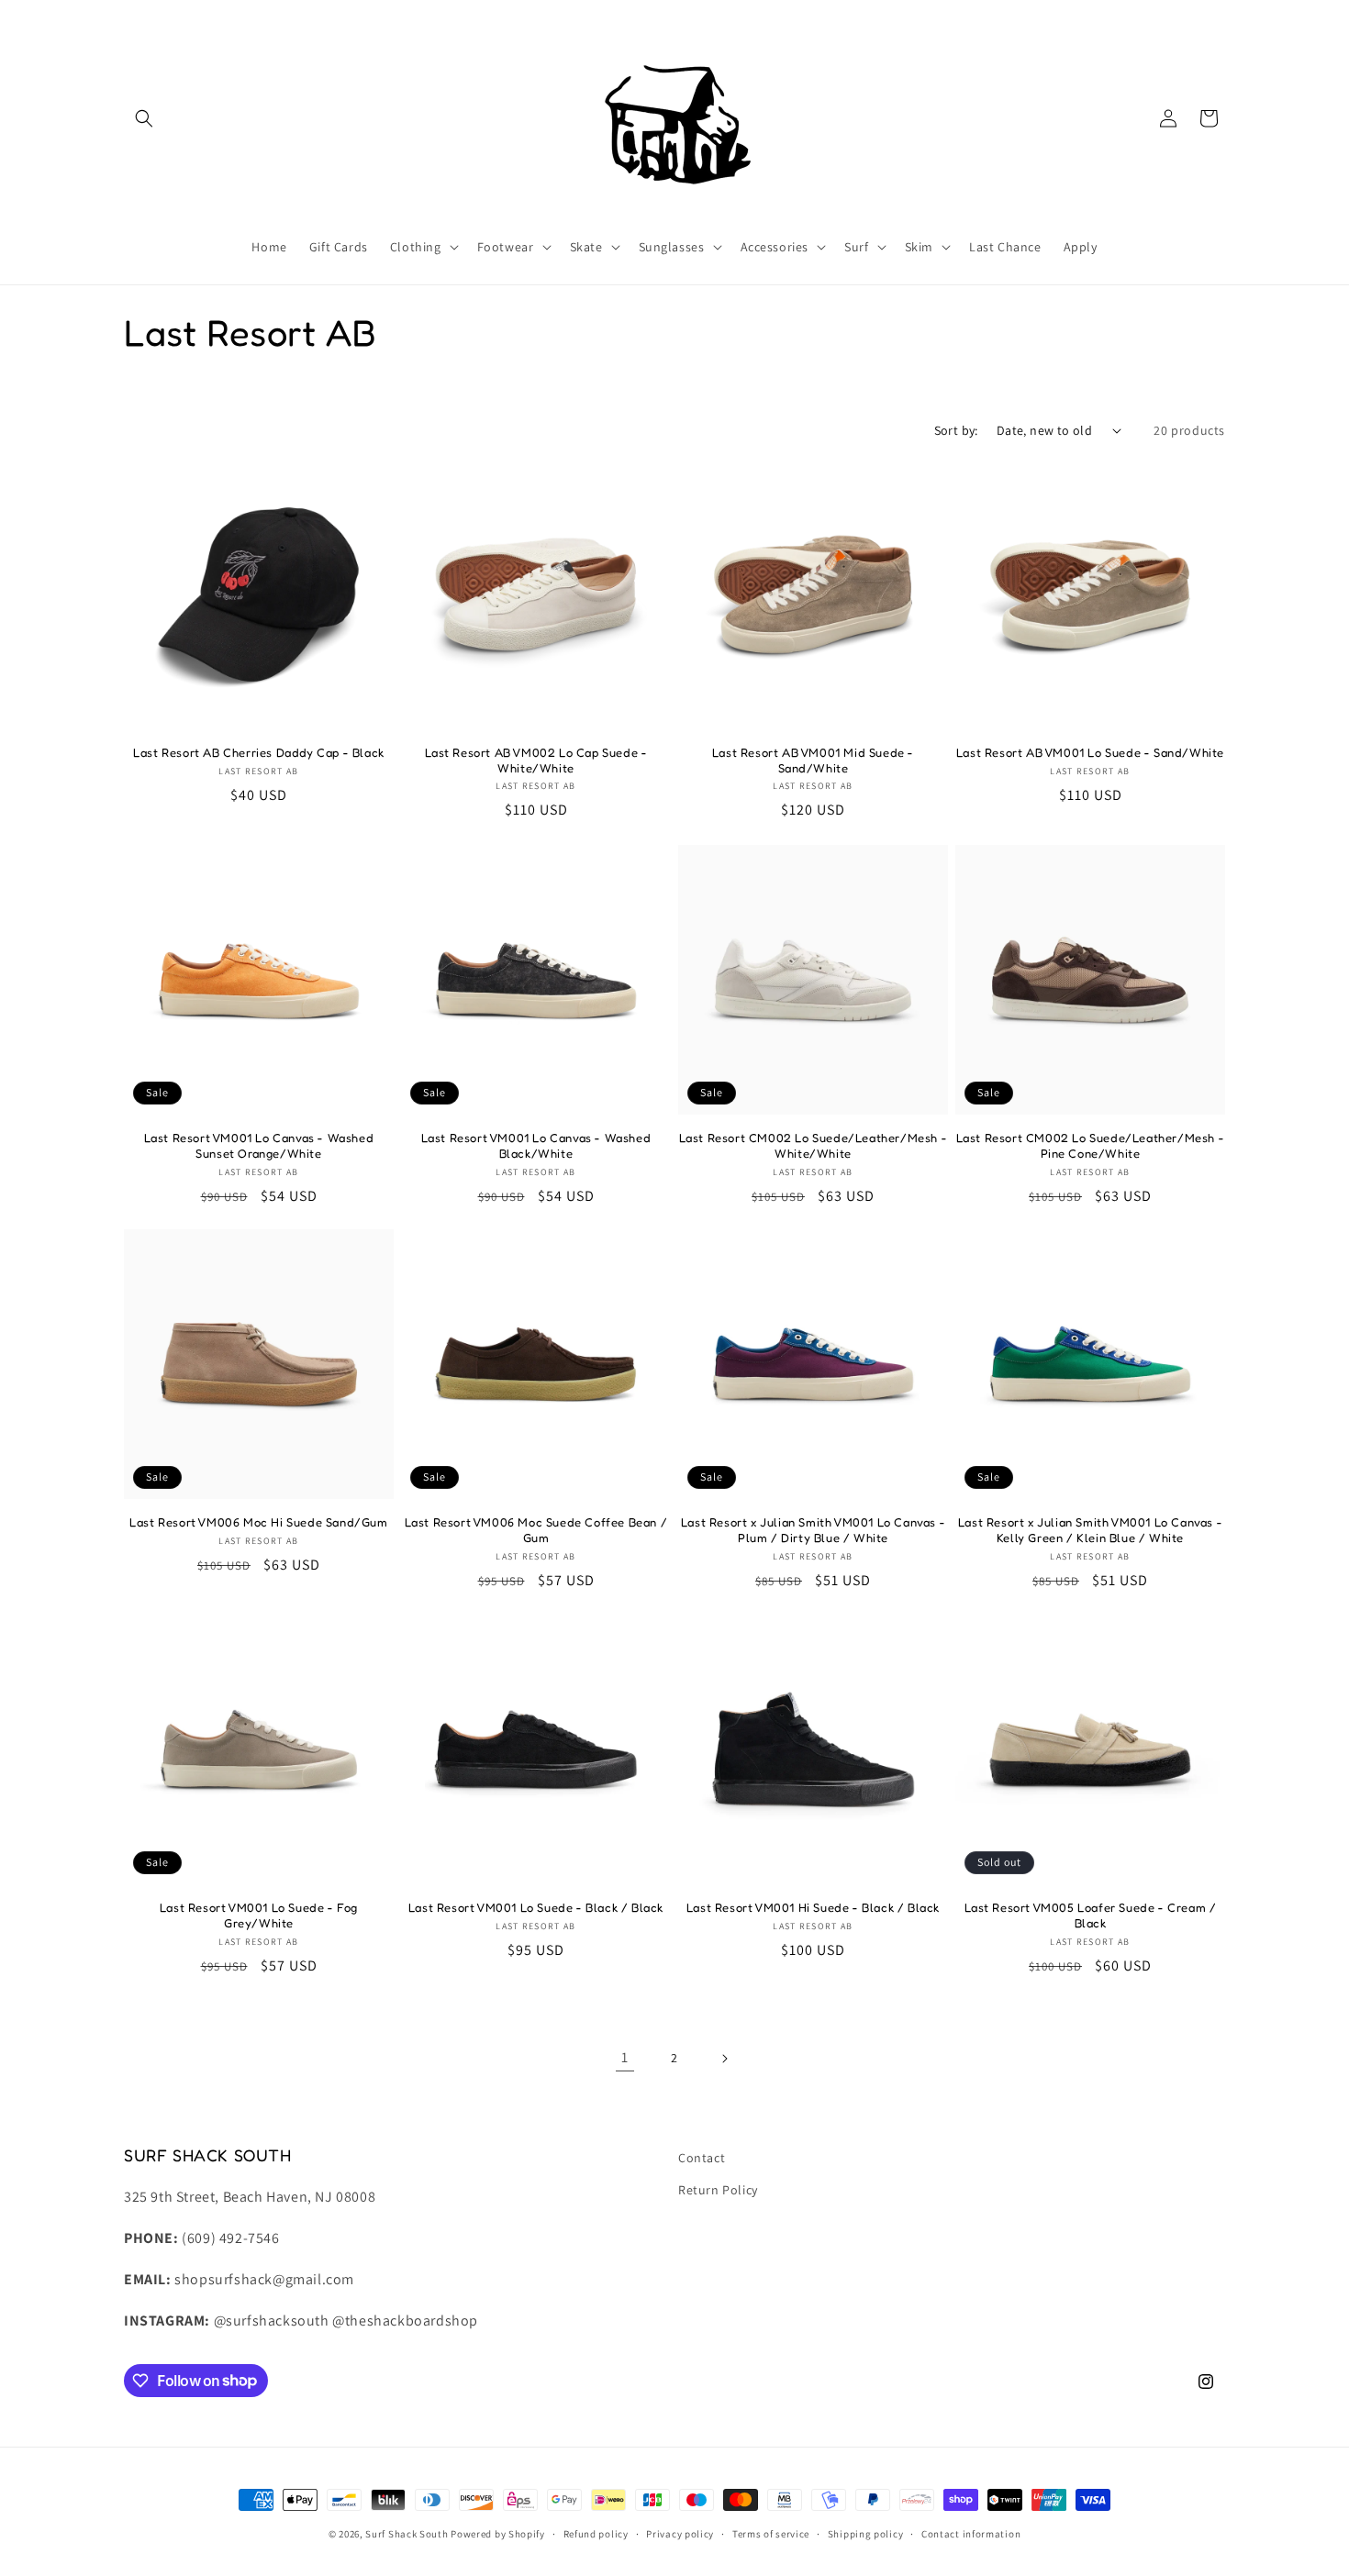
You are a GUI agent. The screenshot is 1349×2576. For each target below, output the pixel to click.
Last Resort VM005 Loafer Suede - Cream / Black (1091, 1915)
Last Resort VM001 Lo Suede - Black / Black (536, 1907)
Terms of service (771, 2533)
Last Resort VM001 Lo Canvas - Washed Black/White (536, 1145)
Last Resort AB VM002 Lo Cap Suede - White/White (536, 760)
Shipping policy (866, 2533)
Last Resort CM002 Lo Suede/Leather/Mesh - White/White (814, 1145)
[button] (144, 118)
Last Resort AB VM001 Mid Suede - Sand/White (813, 760)
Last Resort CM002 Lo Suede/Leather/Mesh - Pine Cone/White (1091, 1145)
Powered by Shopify (498, 2534)
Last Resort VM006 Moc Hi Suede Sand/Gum (258, 1522)
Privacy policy (680, 2533)
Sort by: (956, 430)
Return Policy (718, 2190)
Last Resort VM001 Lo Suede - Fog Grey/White (259, 1915)
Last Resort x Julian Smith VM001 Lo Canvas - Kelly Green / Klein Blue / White (1090, 1530)
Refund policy (596, 2533)
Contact (702, 2158)
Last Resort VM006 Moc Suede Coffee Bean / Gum (536, 1530)
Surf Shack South (407, 2534)
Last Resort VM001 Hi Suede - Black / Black (813, 1907)
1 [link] (625, 2058)
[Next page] (724, 2059)
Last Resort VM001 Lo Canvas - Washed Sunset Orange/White (259, 1145)
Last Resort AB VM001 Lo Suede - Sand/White (1090, 752)
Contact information (971, 2533)
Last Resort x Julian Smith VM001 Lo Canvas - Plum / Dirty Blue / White (813, 1530)
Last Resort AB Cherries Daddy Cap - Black (259, 752)
